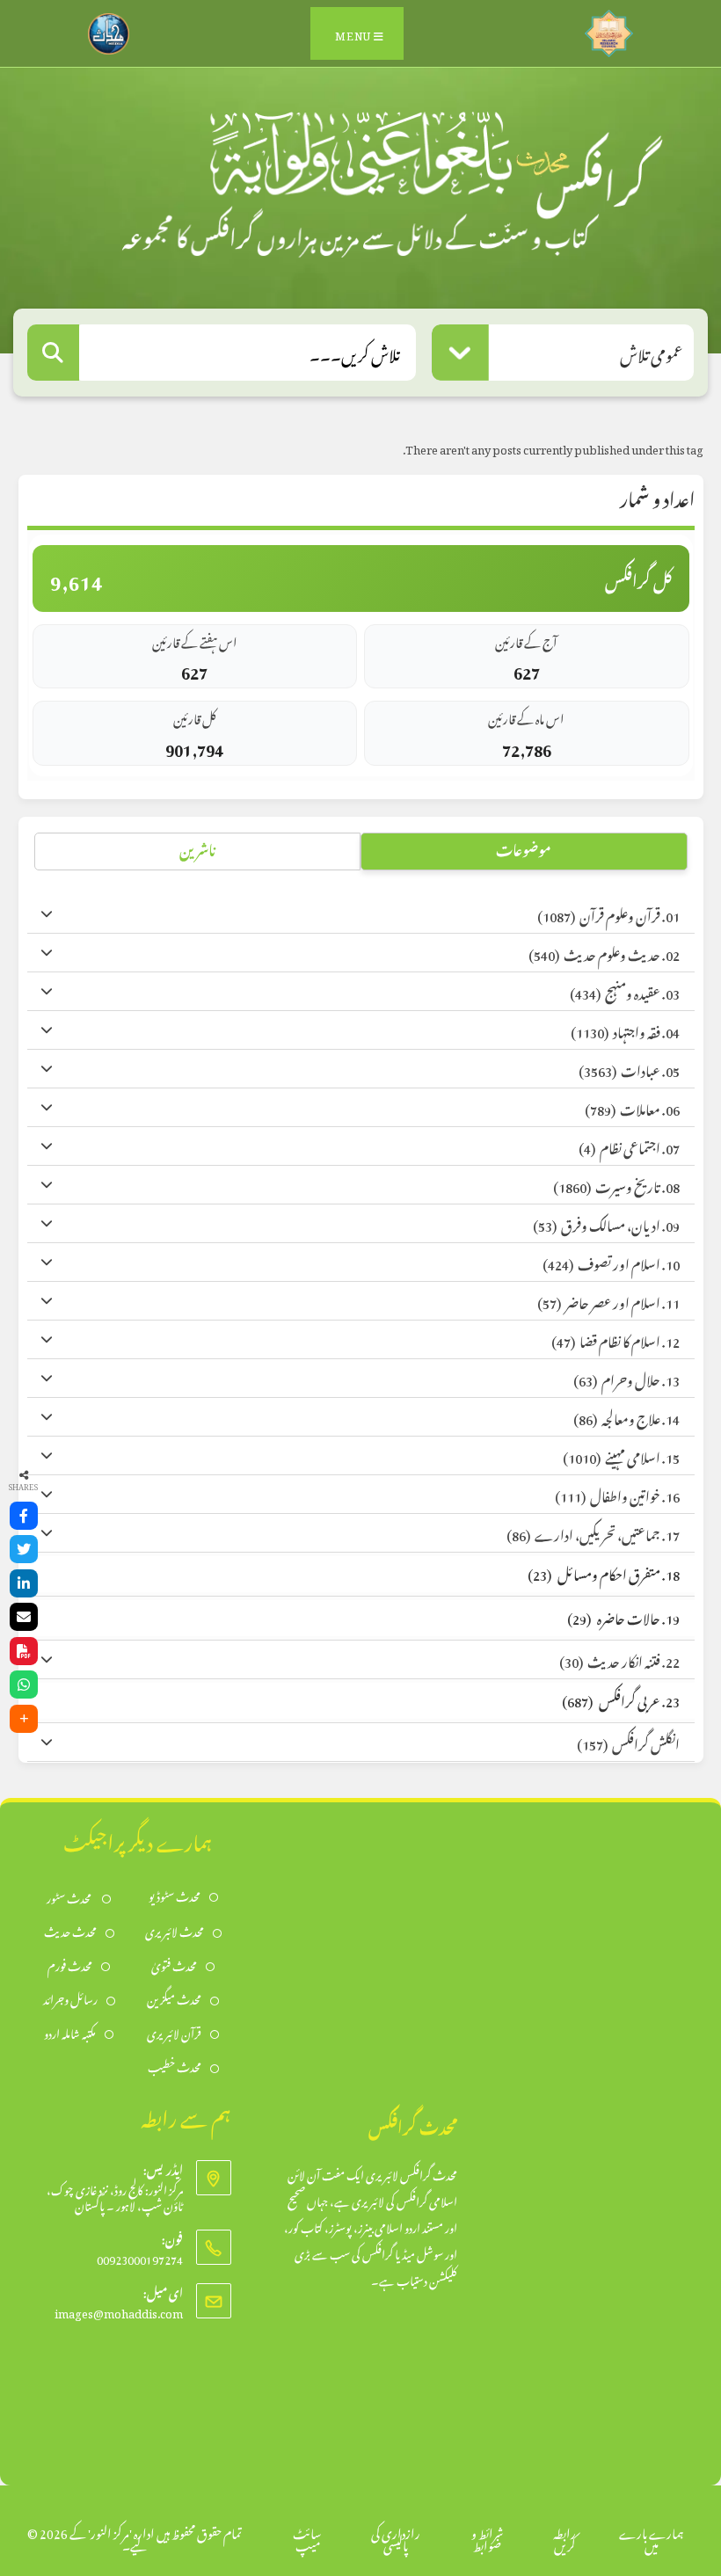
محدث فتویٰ (174, 1965)
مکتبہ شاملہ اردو (70, 2032)
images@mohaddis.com (119, 2311)
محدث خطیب (175, 2066)
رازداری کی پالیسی (396, 2537)
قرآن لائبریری (174, 2032)
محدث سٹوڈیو (175, 1895)
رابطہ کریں (564, 2537)
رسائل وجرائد (70, 1998)
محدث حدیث (70, 1930)
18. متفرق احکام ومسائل (604, 1572)
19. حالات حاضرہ (623, 1616)
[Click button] (53, 353)
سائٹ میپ (307, 2537)
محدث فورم (70, 1965)
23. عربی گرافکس (621, 1699)
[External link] (609, 29)
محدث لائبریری (175, 1930)
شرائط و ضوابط (487, 2537)
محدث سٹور (70, 1897)
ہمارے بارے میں (652, 2537)
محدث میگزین (174, 1998)
